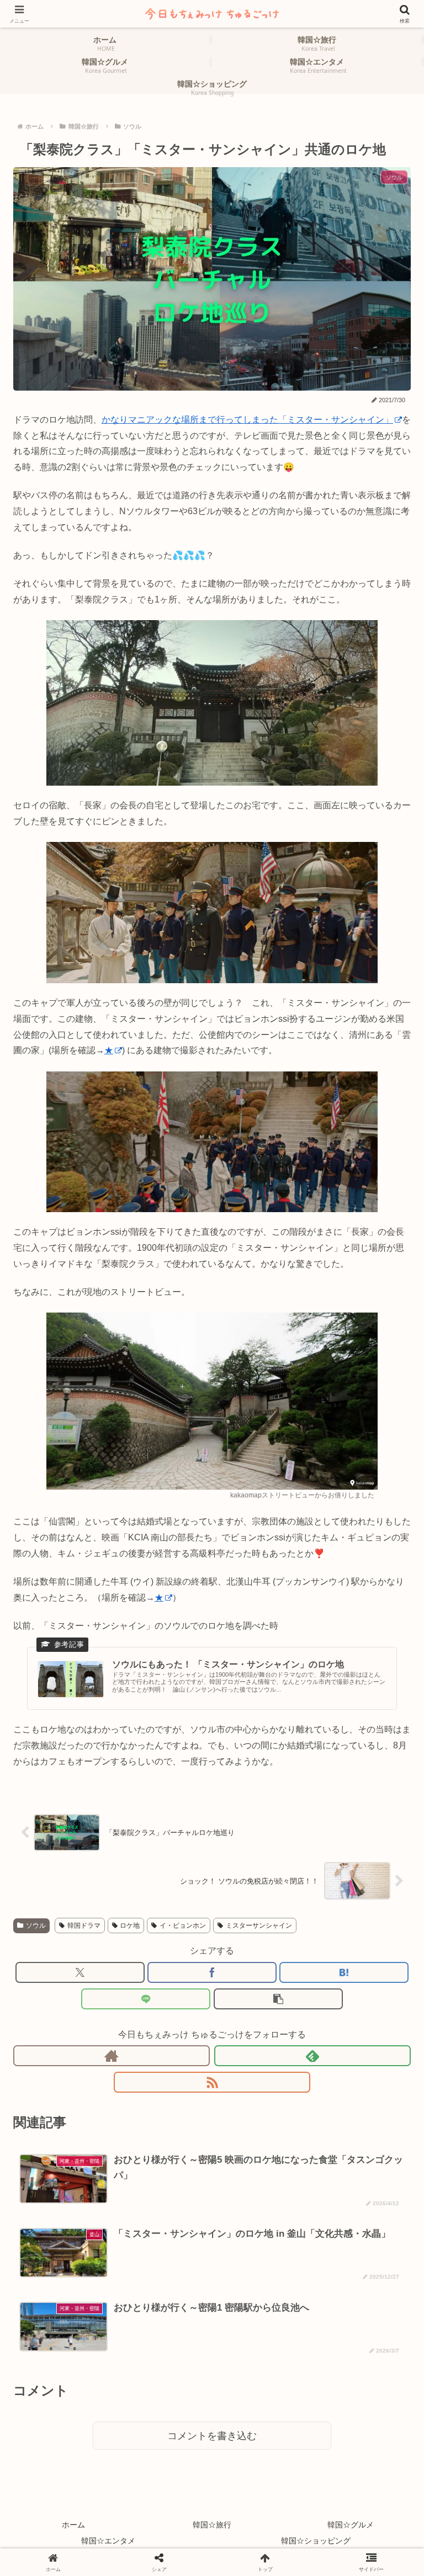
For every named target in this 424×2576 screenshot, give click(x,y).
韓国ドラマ (84, 1926)
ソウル (36, 1926)
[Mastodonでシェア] (165, 2457)
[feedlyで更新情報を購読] (312, 2056)
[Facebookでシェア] (212, 1972)
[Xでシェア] (80, 1972)
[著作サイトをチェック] (112, 2056)
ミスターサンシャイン (259, 1926)
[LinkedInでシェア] (259, 2510)
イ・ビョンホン (183, 1926)
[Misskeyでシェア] (354, 2457)
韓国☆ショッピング (316, 2541)
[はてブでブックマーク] (344, 1972)
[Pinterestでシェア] (165, 2510)
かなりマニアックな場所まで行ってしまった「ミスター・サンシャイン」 (247, 420)
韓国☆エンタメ (108, 2541)
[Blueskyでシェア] (259, 2457)
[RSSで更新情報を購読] (212, 2082)
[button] (278, 1999)
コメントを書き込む (212, 2436)
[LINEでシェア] (146, 1999)
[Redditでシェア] (259, 2483)
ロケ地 (130, 1926)
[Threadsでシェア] (165, 2483)
